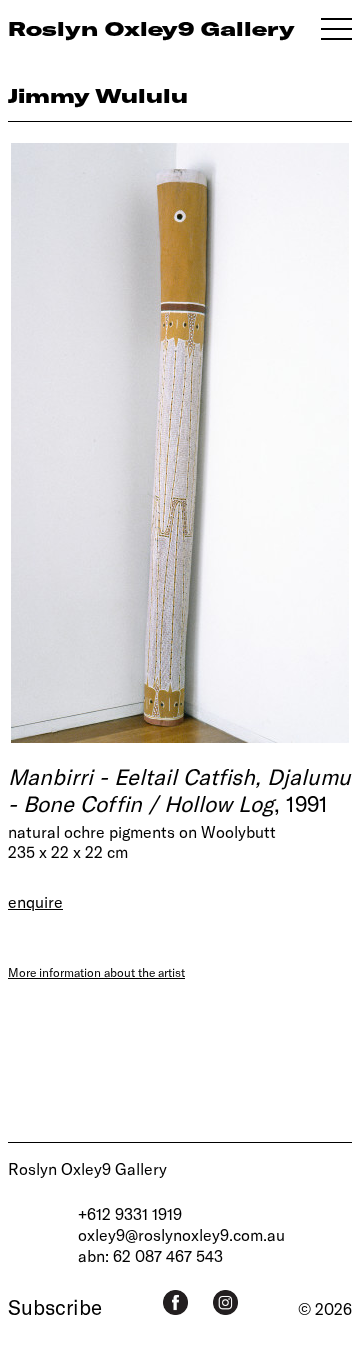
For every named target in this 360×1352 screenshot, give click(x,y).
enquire (35, 901)
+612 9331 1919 (130, 1213)
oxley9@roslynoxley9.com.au (181, 1234)
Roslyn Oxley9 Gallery (87, 1168)
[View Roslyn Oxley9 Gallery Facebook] (175, 1302)
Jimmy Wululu (98, 95)
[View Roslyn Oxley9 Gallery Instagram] (225, 1302)
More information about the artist (96, 972)
